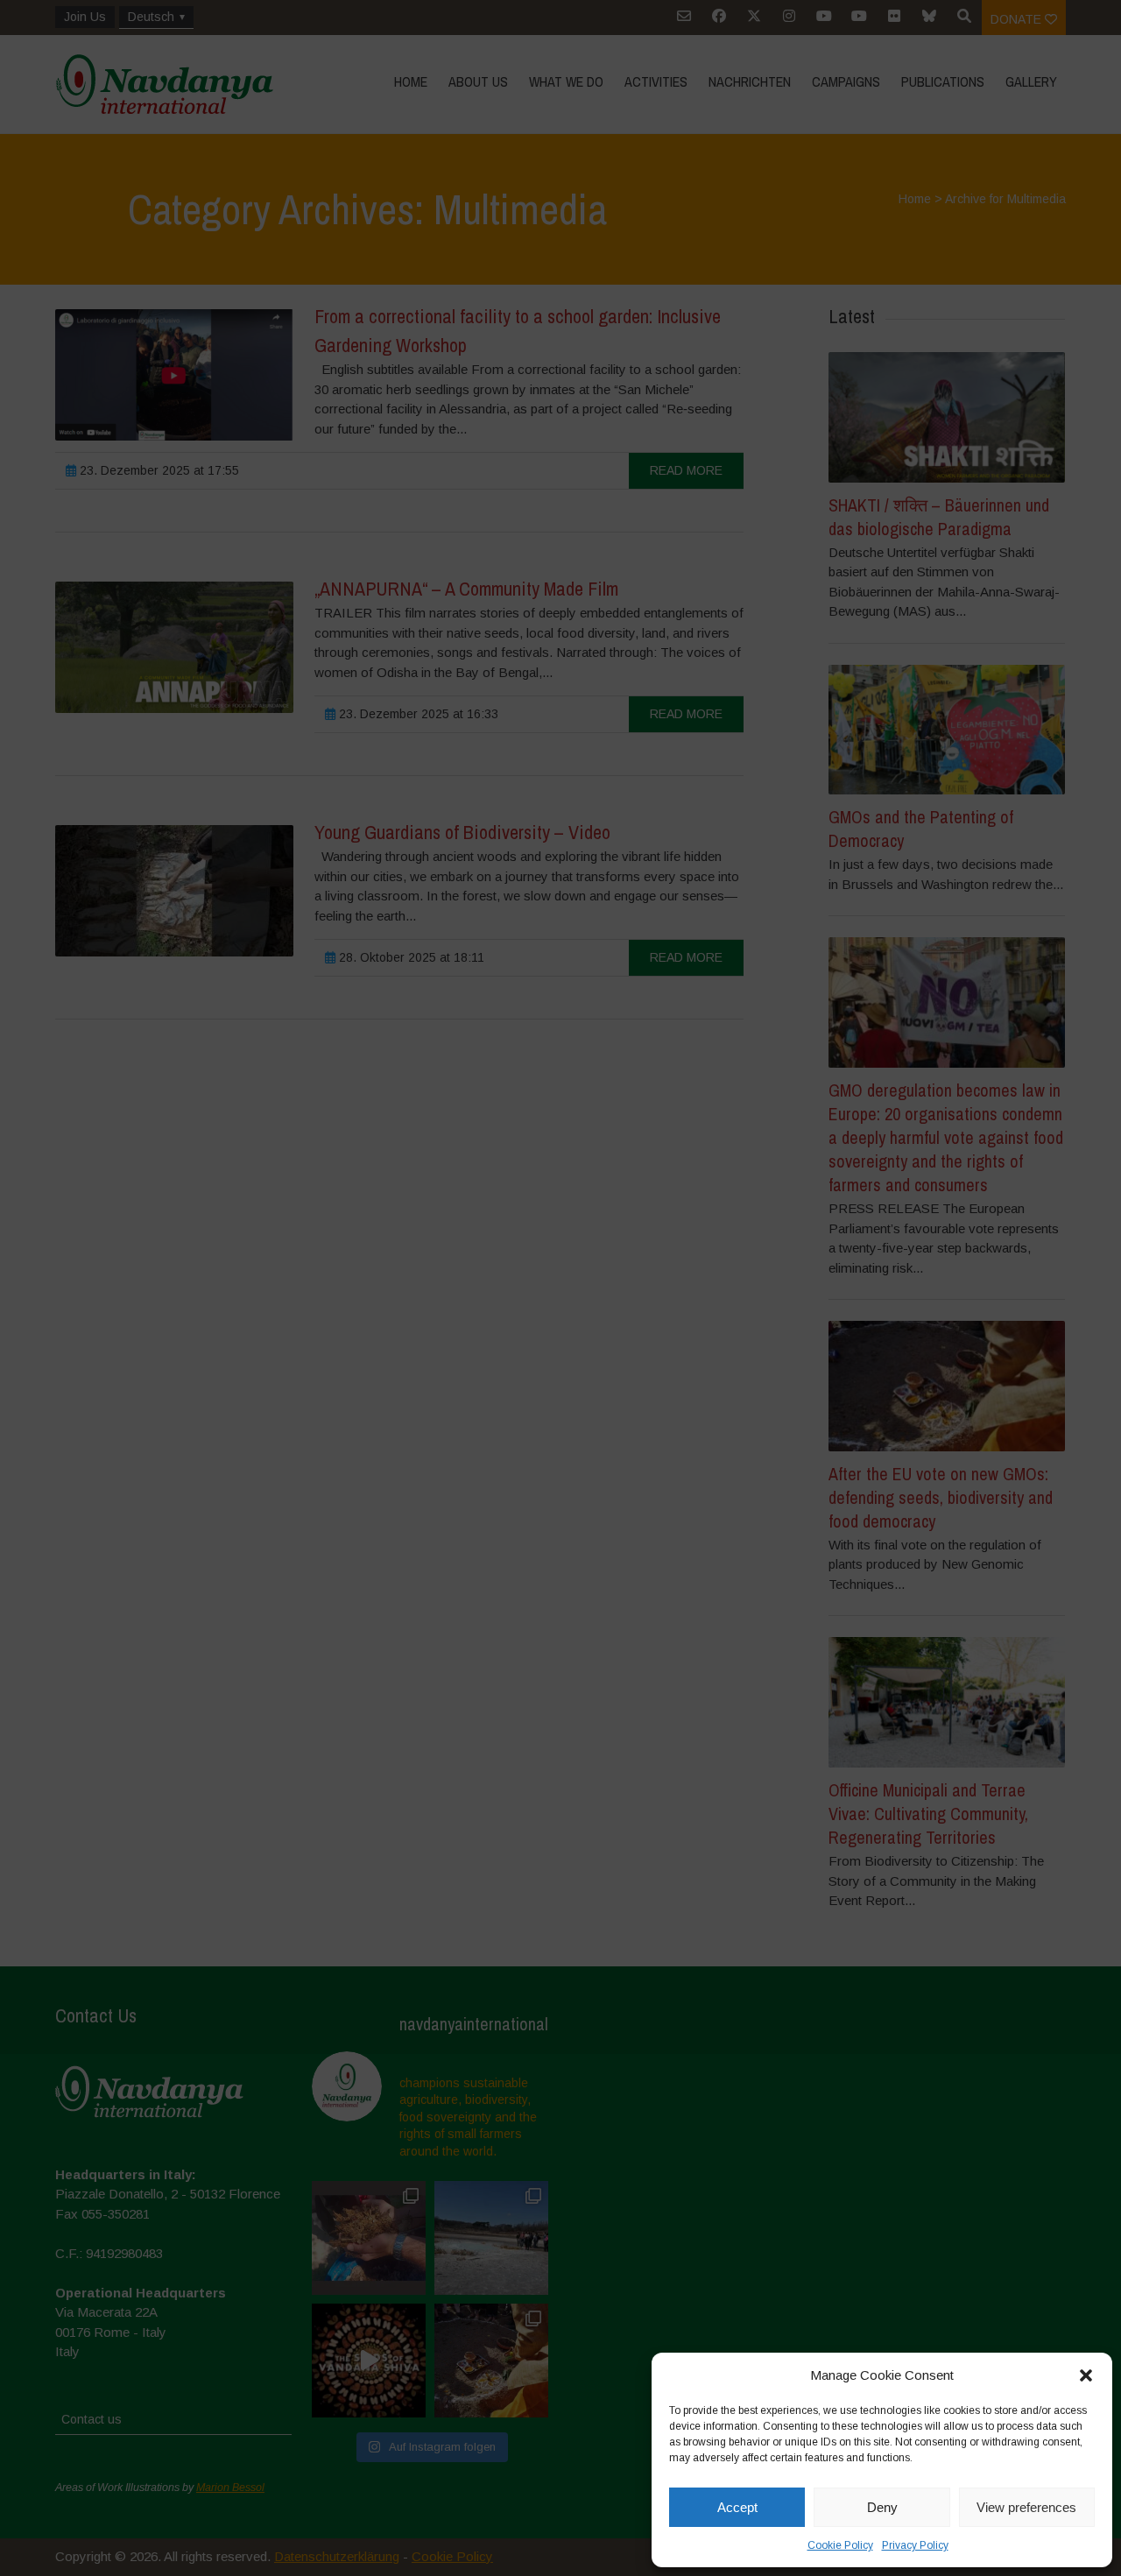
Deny (882, 2507)
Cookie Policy (840, 2545)
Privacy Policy (915, 2545)
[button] (1086, 2375)
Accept (737, 2507)
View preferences (1026, 2507)
